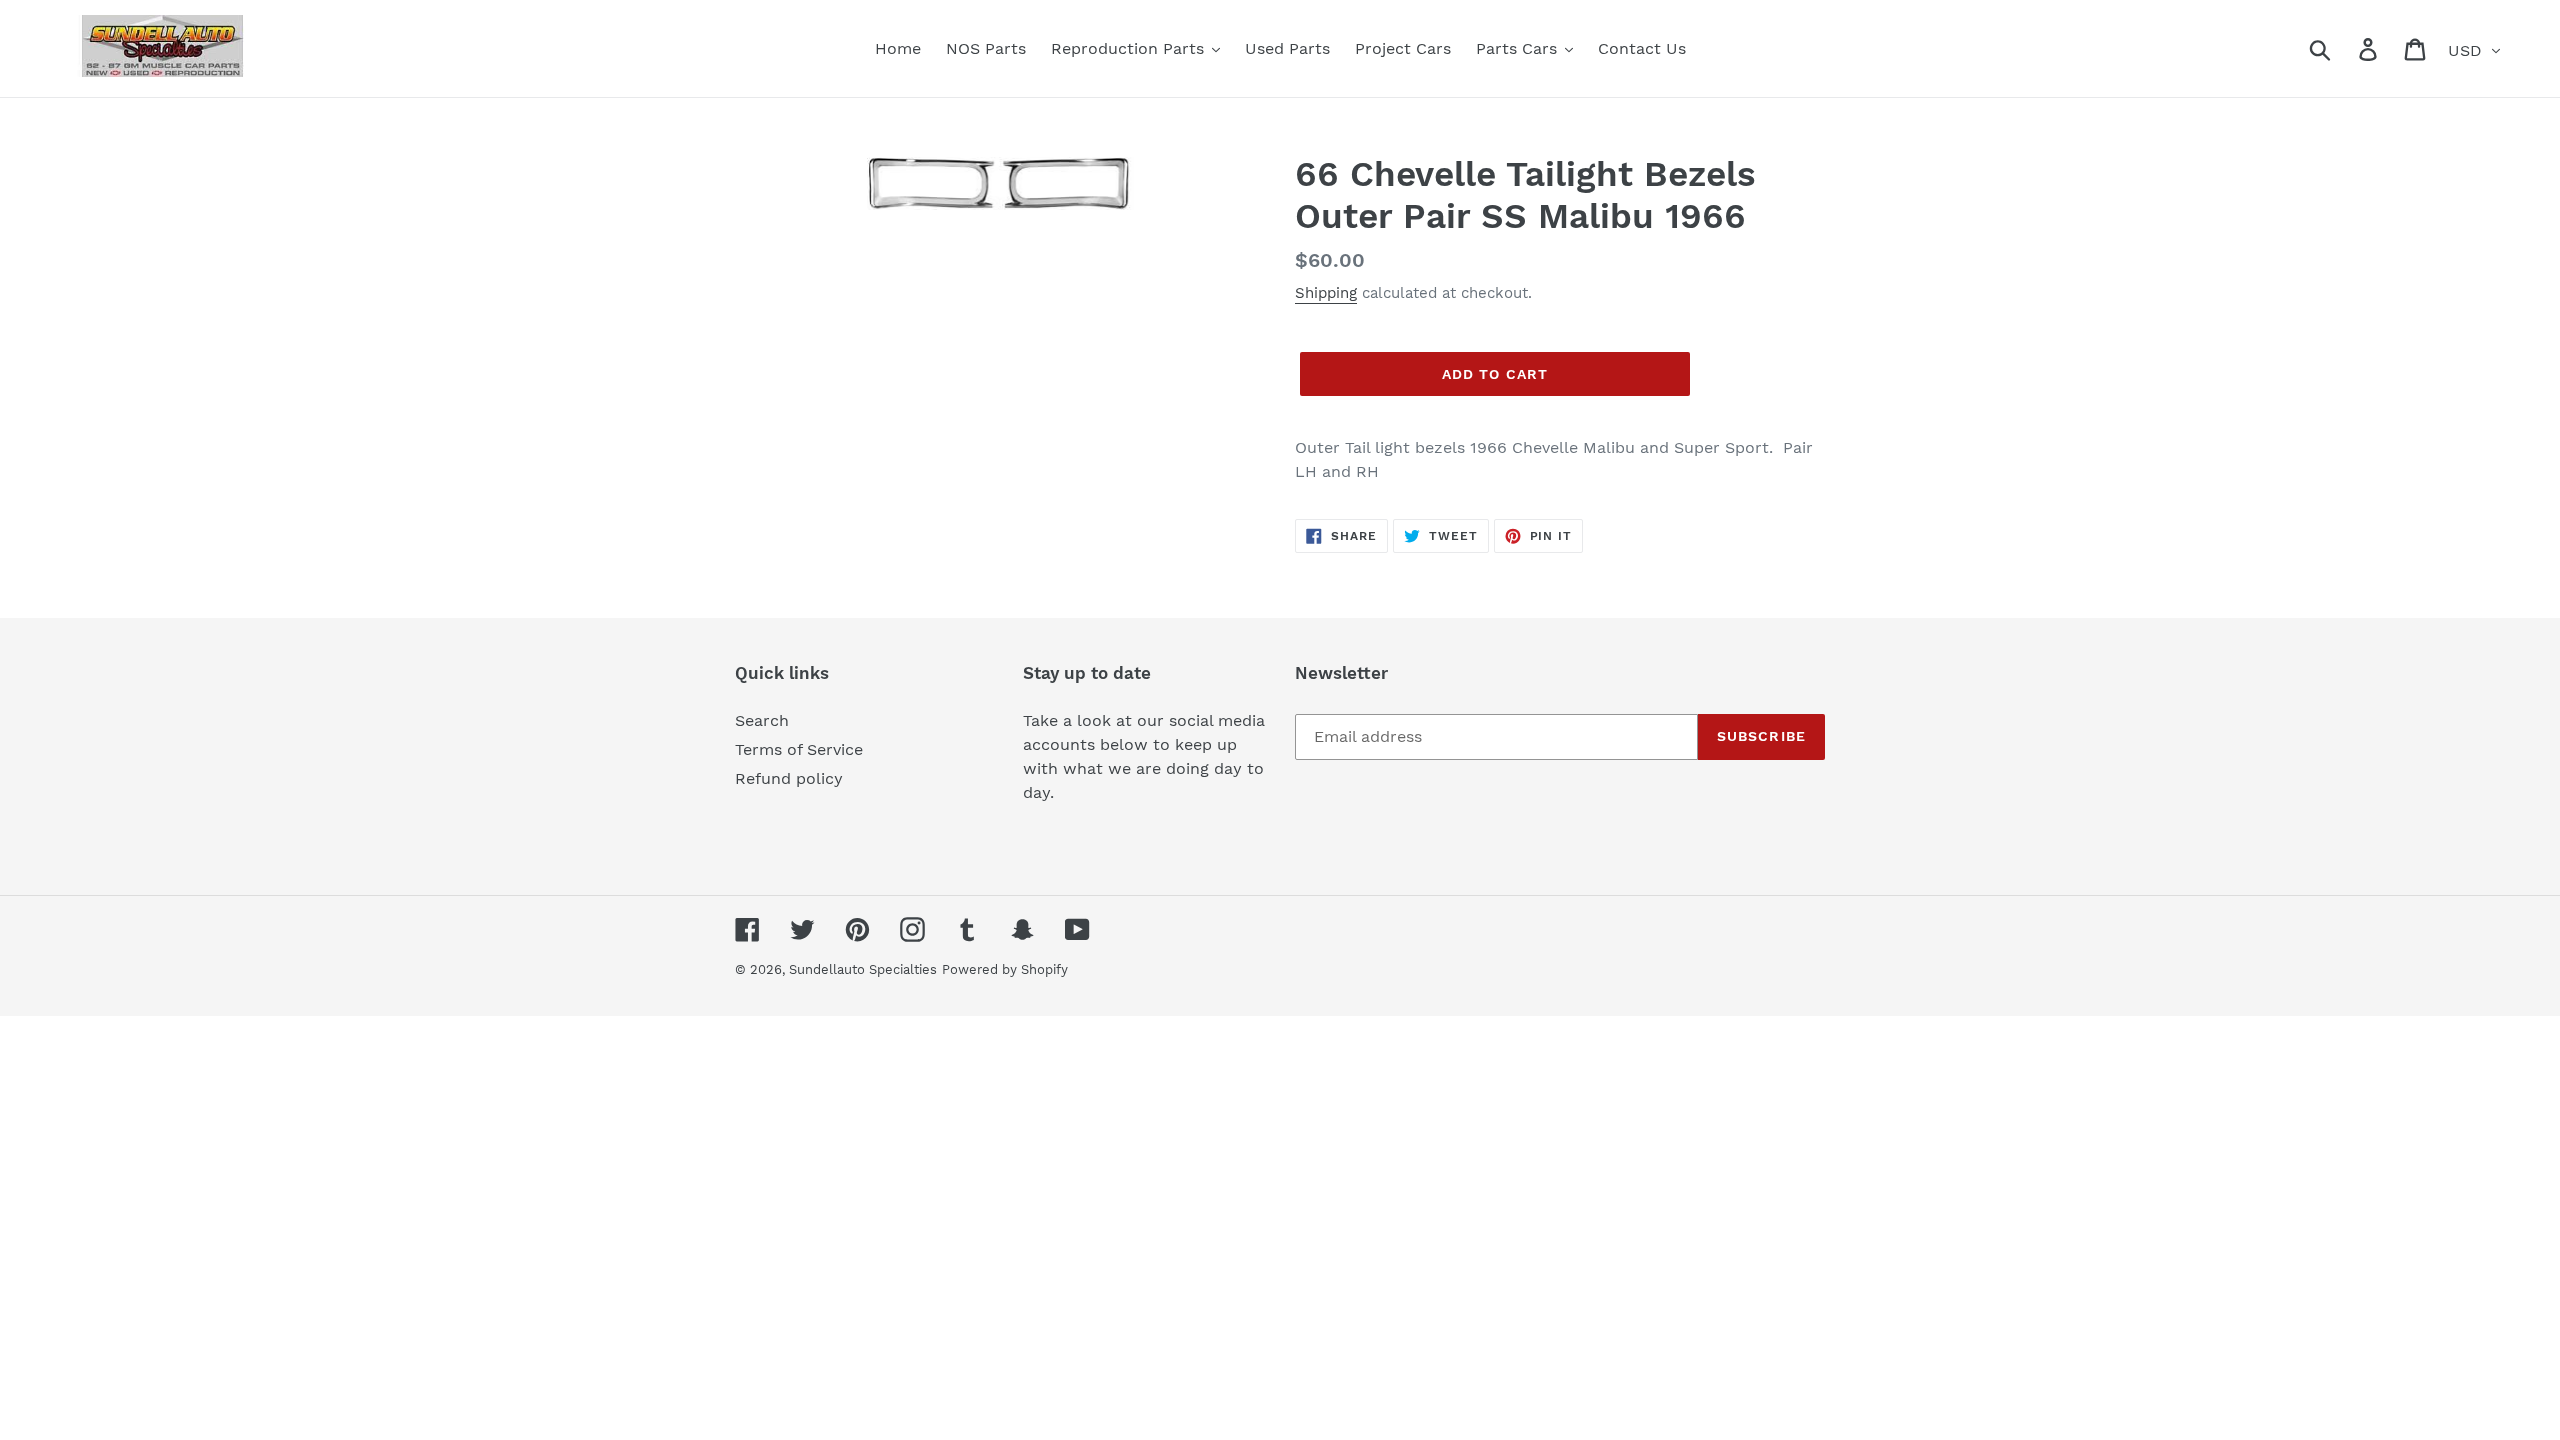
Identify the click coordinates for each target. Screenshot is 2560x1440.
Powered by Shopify (1005, 969)
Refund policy (789, 778)
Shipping (1326, 293)
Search (762, 720)
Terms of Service (799, 749)
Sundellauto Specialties (863, 969)
